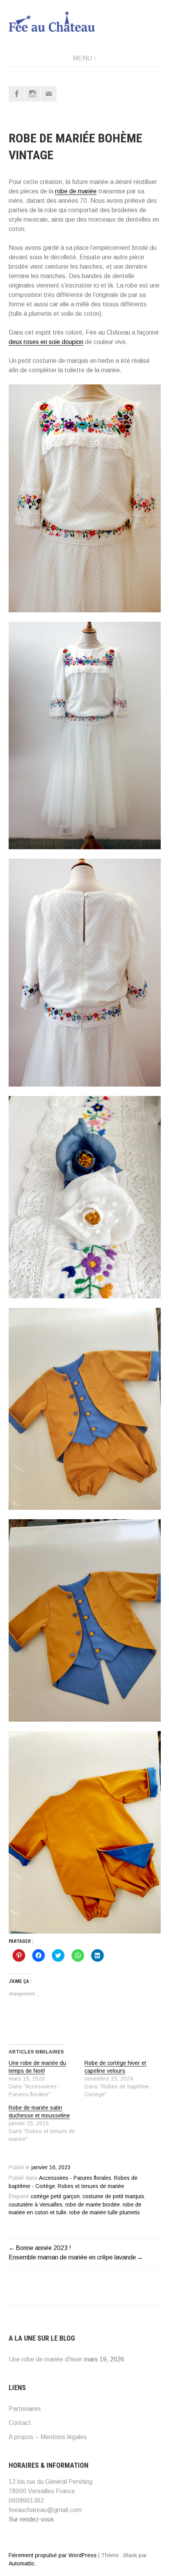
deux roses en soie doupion (46, 342)
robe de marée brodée (93, 2205)
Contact (20, 2423)
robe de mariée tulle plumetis (105, 2213)
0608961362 (26, 2500)
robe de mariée (76, 191)
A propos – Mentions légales (48, 2437)
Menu (83, 58)
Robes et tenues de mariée (91, 2186)
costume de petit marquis (113, 2196)
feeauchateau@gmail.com (45, 2510)
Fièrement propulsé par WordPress (53, 2555)
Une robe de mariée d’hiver (46, 2359)
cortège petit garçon (55, 2196)
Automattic (22, 2563)
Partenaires (25, 2409)
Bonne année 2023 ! (43, 2248)
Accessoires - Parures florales (75, 2178)
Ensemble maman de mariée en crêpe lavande (72, 2257)
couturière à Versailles (36, 2205)
